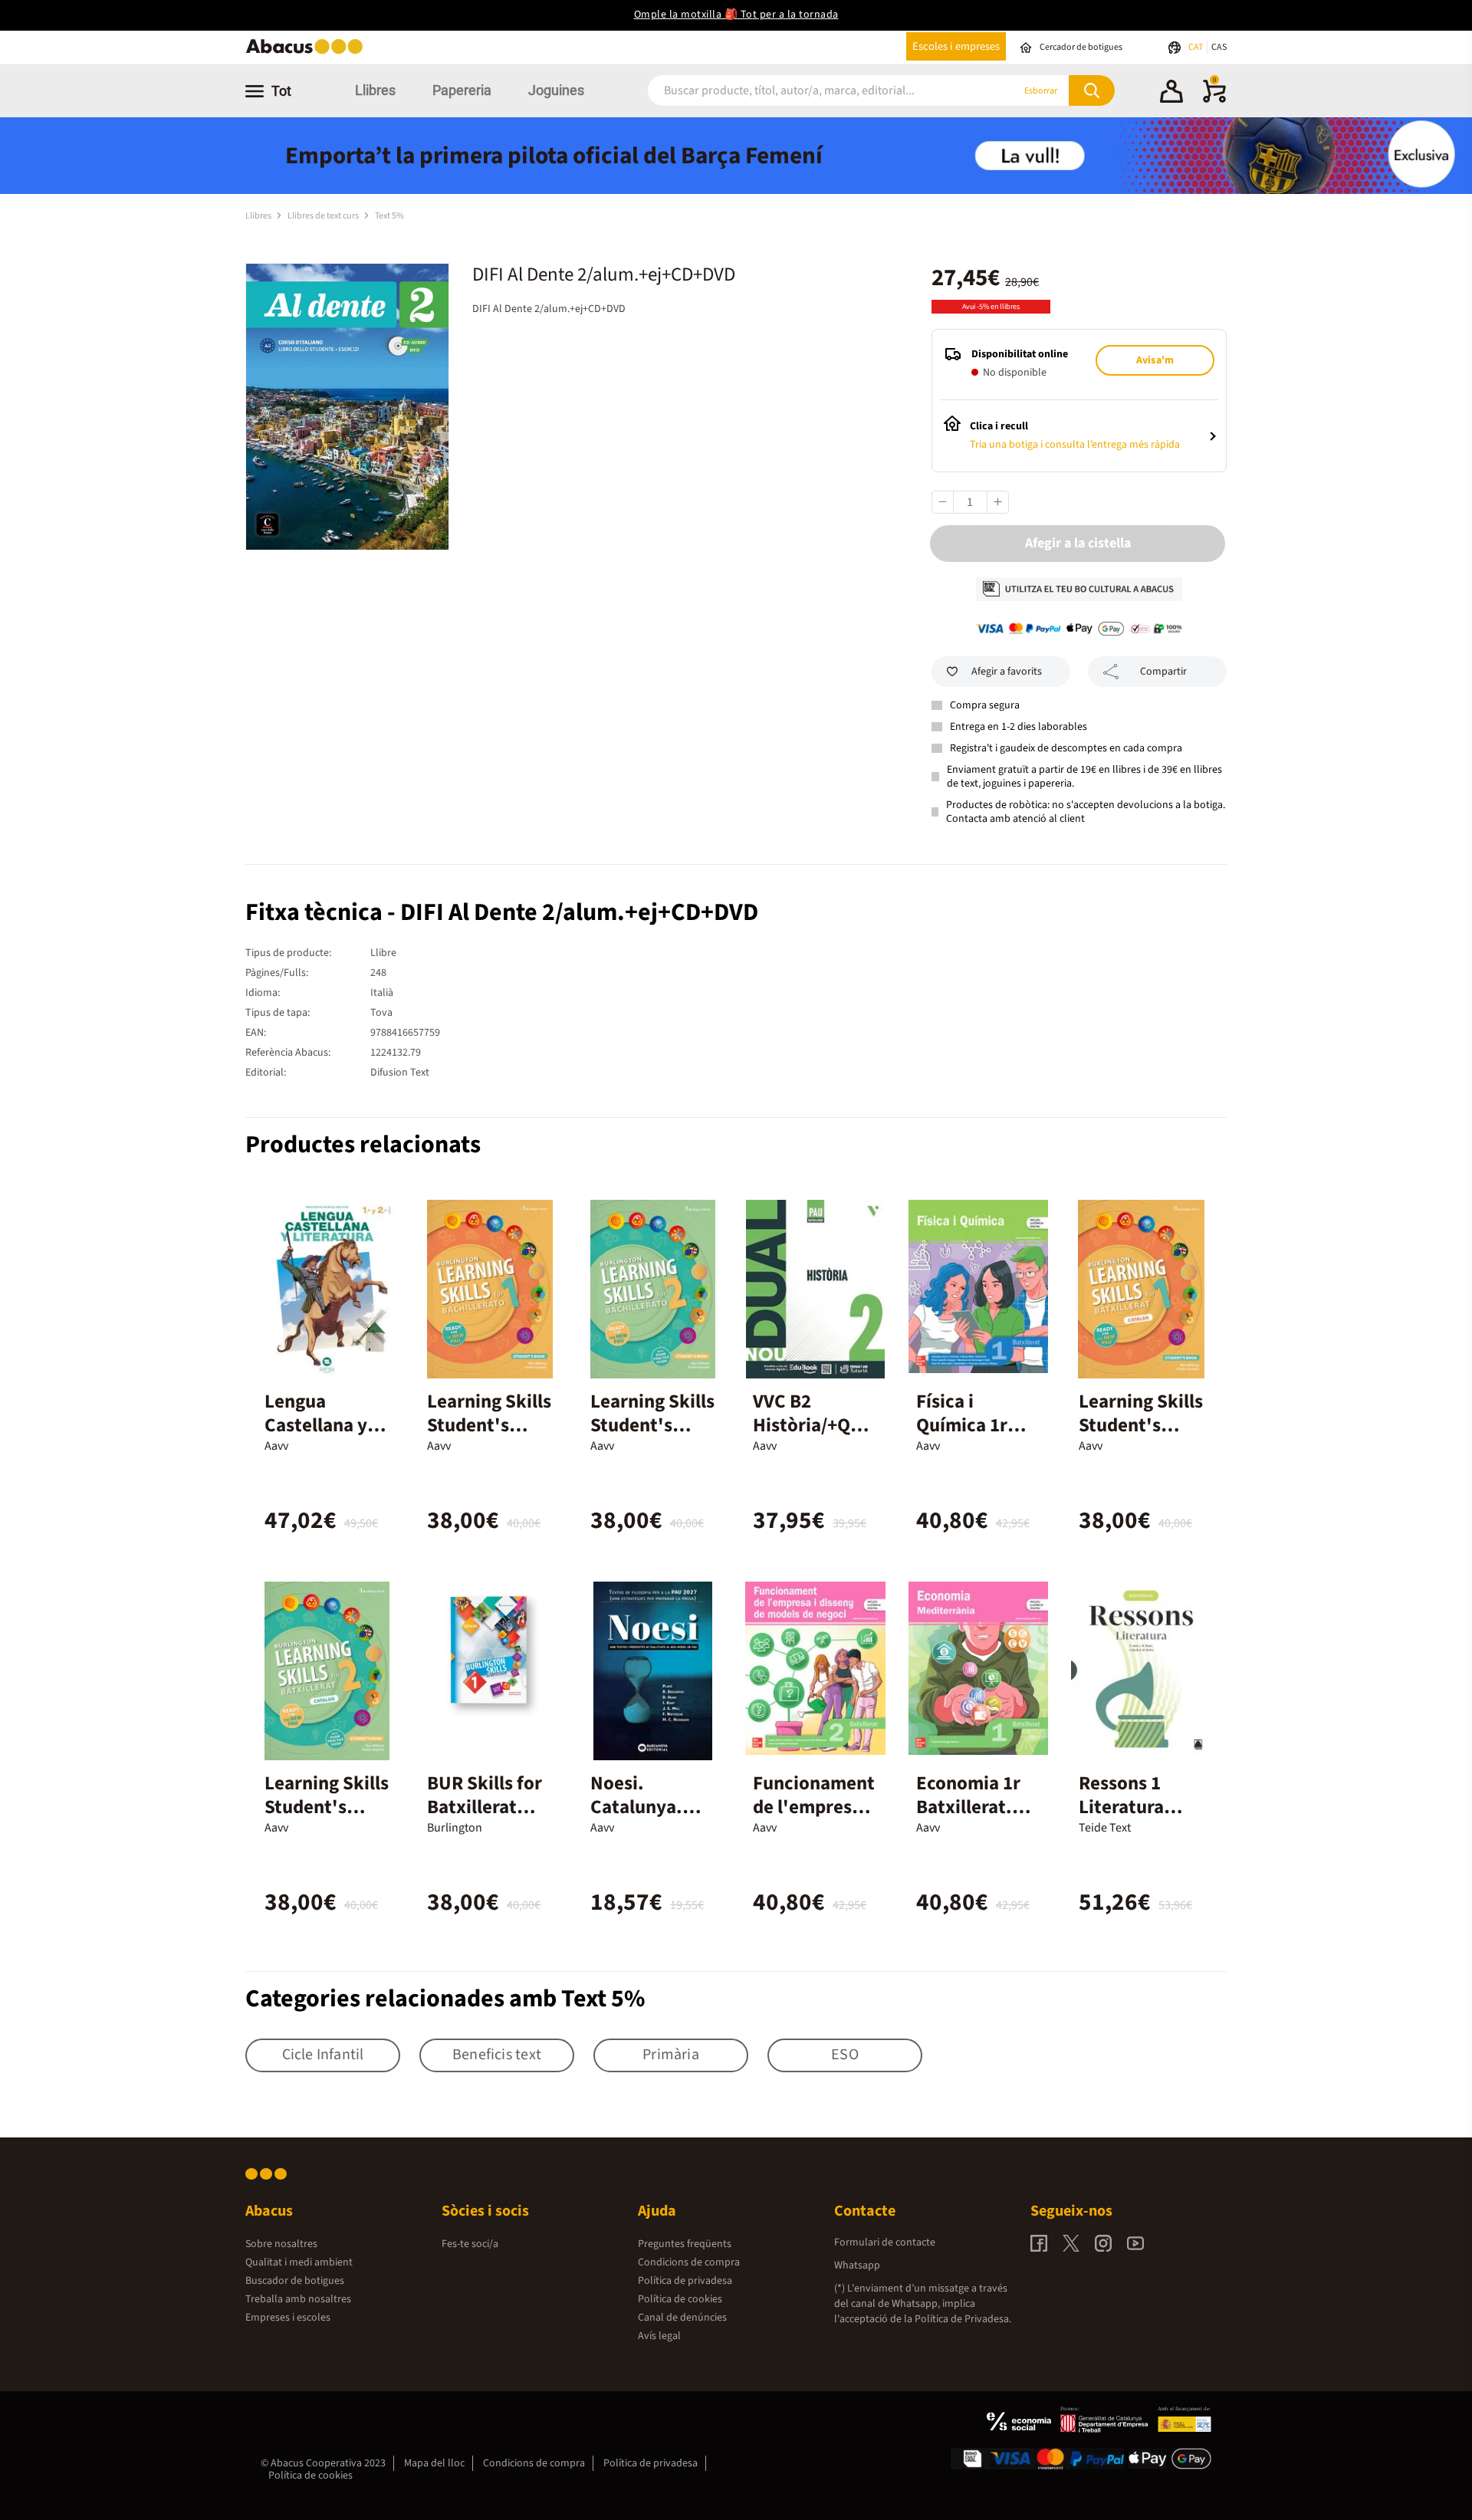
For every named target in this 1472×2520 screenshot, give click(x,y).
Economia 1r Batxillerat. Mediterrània (971, 1807)
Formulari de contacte (885, 2242)
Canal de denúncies (682, 2318)
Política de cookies (680, 2299)
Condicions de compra (689, 2262)
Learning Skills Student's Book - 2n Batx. (327, 1819)
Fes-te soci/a (470, 2244)
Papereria (462, 90)
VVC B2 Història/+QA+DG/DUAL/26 (812, 1425)
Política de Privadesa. (963, 2319)
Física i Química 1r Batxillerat (962, 1425)
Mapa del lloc (434, 2463)
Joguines (556, 90)
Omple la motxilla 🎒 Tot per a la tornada (736, 15)
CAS (1219, 47)
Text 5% (389, 216)
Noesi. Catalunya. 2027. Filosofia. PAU (649, 1819)
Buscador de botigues (295, 2281)
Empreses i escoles (288, 2318)
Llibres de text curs (324, 216)
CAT (1196, 47)
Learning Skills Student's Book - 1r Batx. (1141, 1425)
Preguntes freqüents (685, 2244)
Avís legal (659, 2336)
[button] (1171, 94)
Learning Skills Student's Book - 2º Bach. (652, 1437)
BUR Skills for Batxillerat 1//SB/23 (485, 1807)
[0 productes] (1214, 100)
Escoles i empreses (956, 46)
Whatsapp (857, 2265)
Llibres (375, 90)
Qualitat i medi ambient (299, 2262)
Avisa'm (1155, 360)
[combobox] (812, 91)
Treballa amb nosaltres (298, 2299)
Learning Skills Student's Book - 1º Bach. (489, 1437)
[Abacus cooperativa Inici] (308, 53)
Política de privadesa (685, 2281)
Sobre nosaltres (281, 2244)
